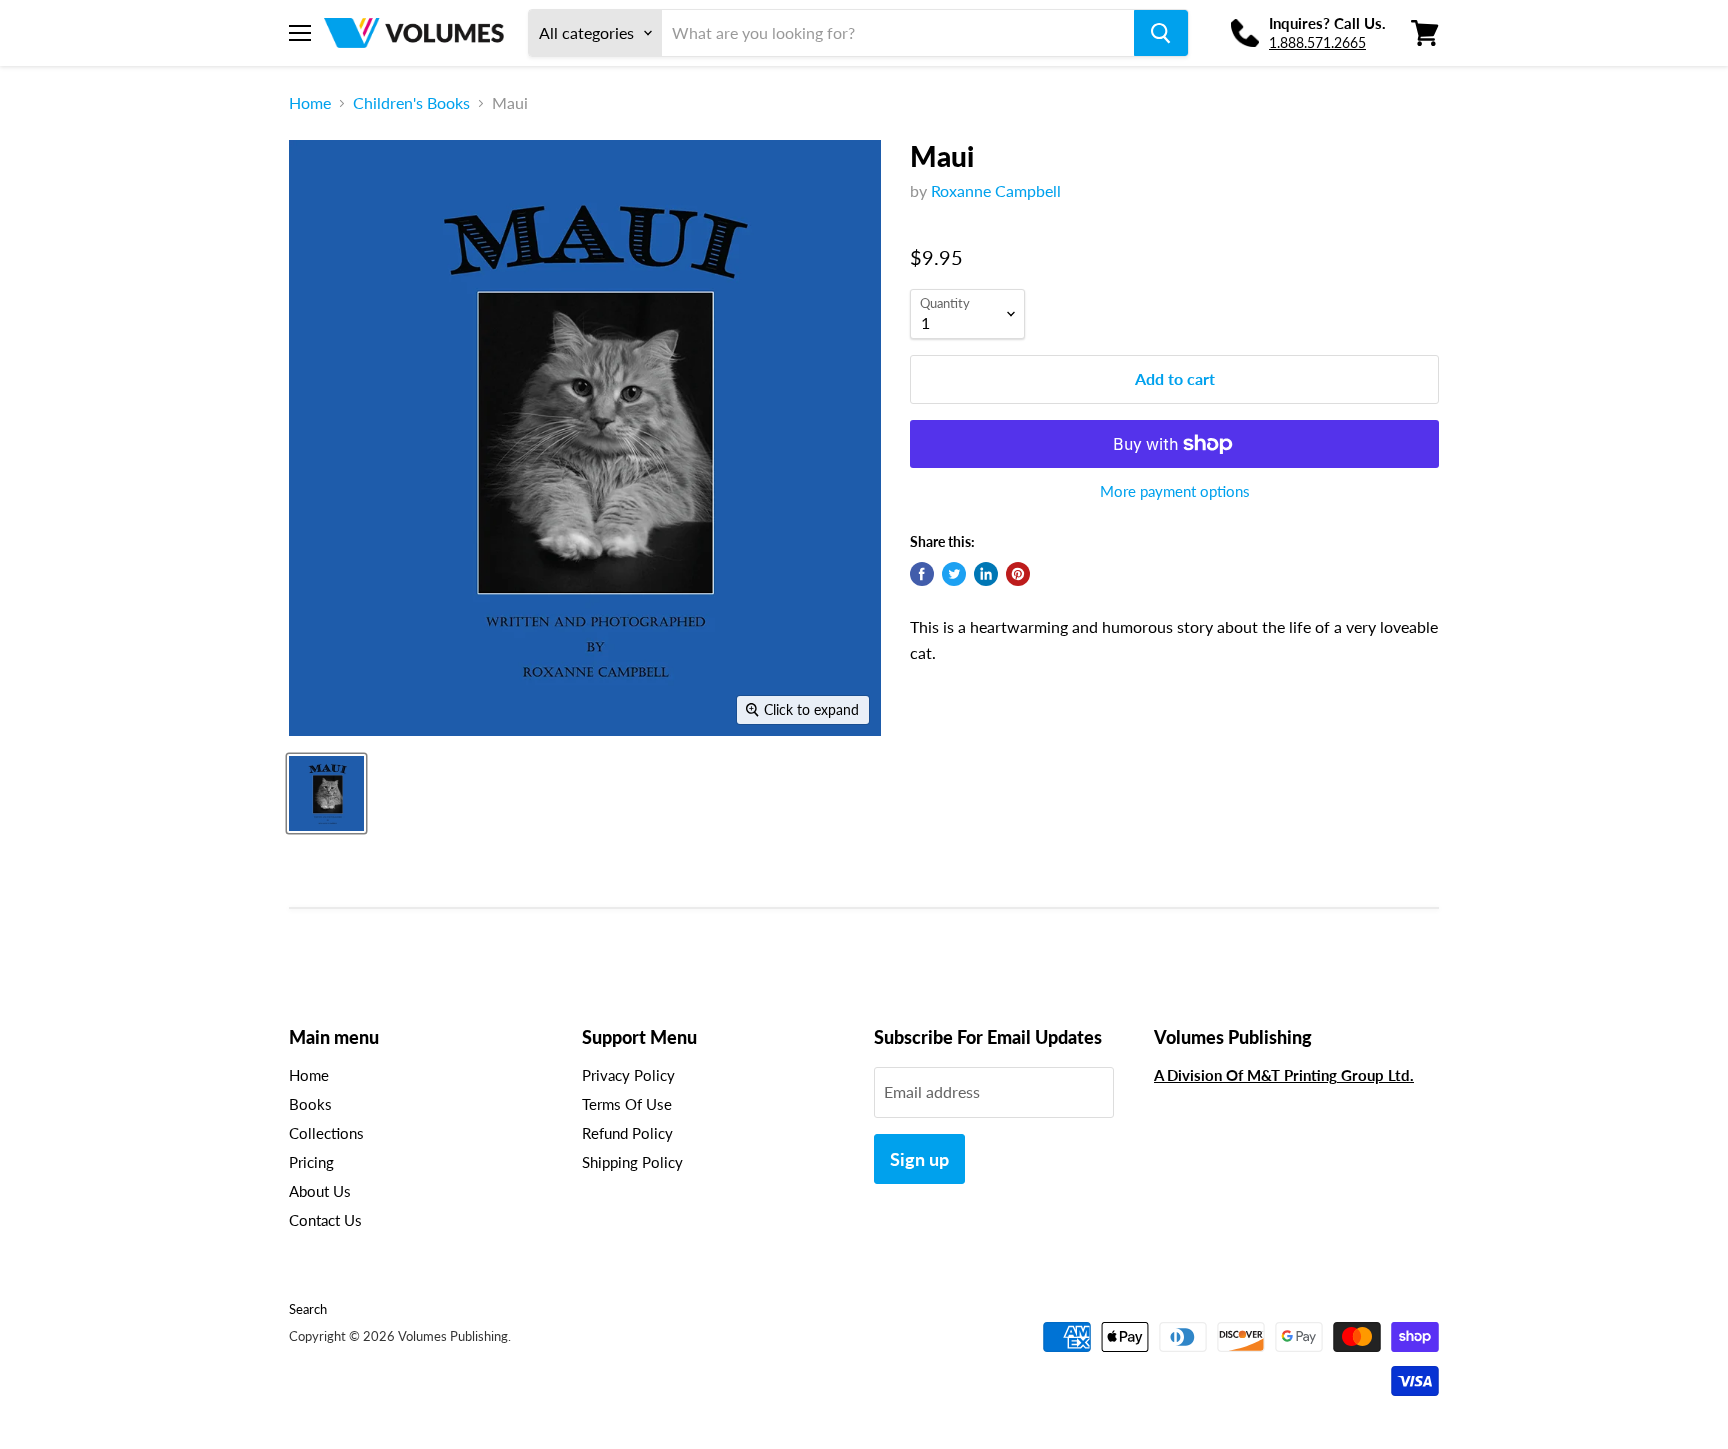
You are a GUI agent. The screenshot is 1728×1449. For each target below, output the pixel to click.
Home (310, 103)
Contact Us (325, 1220)
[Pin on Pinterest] (1018, 574)
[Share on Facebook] (922, 574)
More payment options (1175, 491)
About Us (320, 1191)
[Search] (1161, 33)
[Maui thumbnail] (326, 793)
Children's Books (411, 103)
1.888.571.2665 (1317, 42)
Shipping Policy (632, 1162)
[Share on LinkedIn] (986, 574)
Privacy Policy (628, 1075)
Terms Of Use (627, 1104)
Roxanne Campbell (996, 190)
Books (310, 1104)
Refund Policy (627, 1133)
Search (308, 1309)
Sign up (919, 1159)
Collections (326, 1133)
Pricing (311, 1162)
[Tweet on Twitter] (954, 574)
